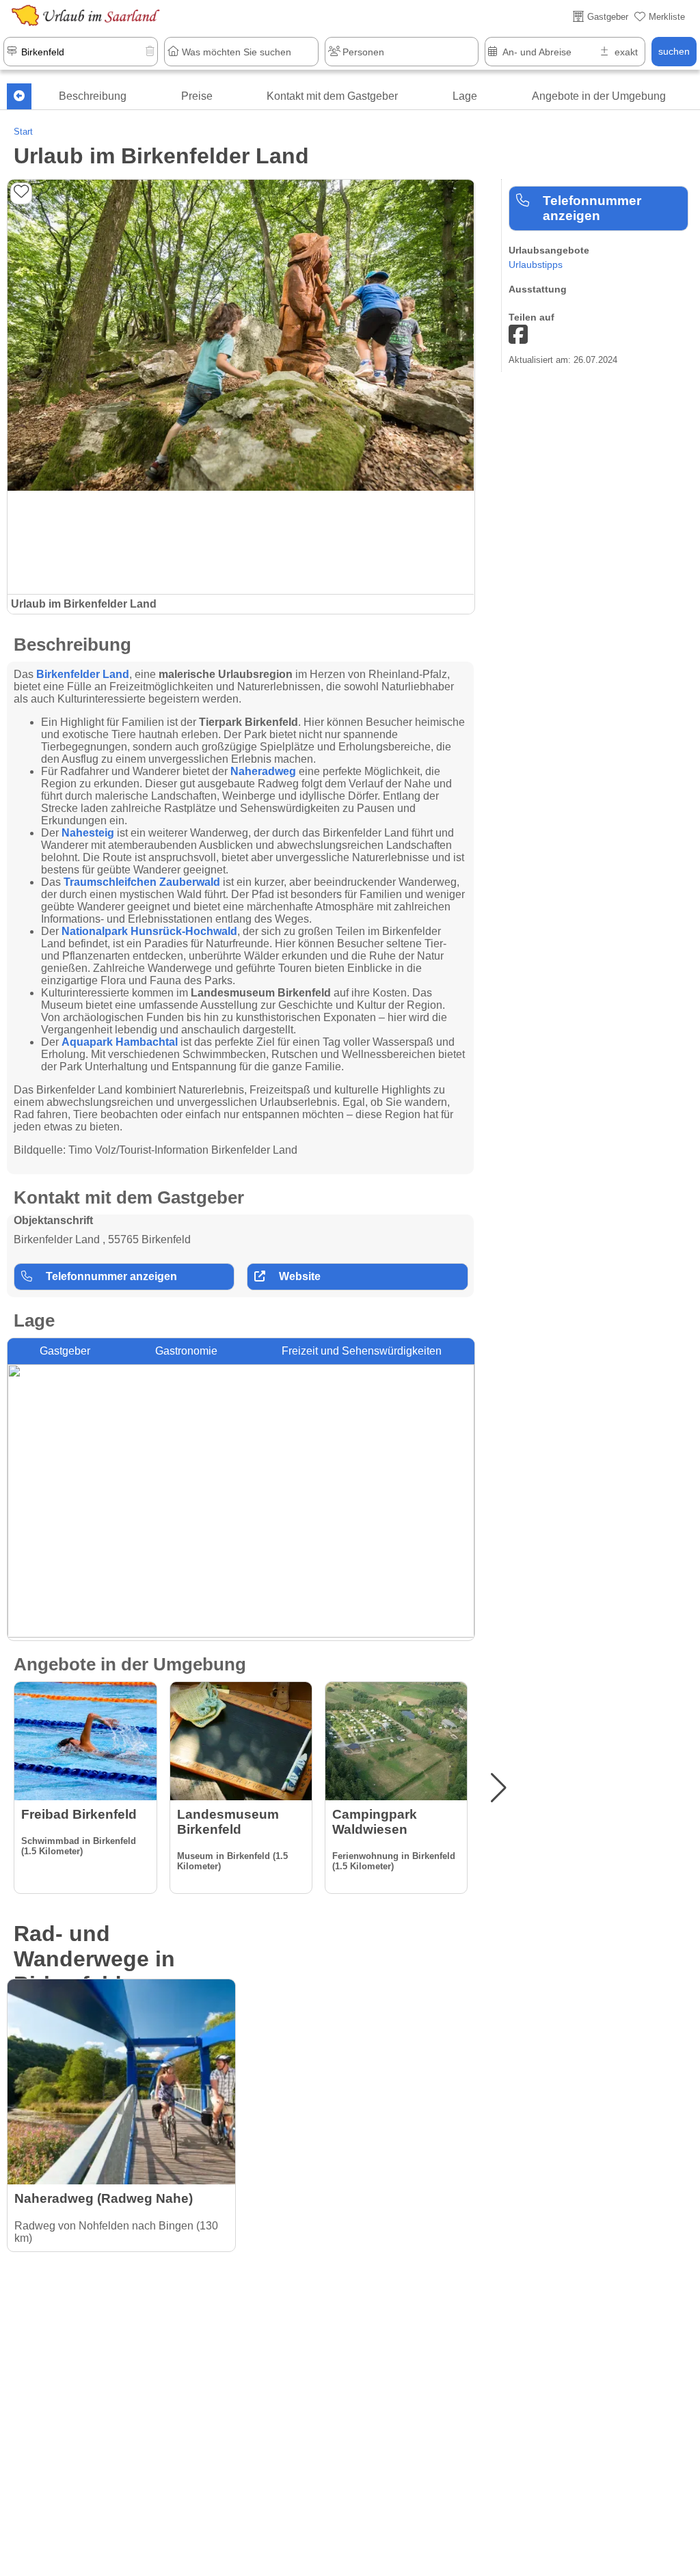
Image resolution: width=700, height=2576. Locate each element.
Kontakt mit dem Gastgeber (332, 96)
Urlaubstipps (536, 265)
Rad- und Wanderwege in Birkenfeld (94, 1959)
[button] (499, 1788)
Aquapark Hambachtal (120, 1042)
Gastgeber (65, 1351)
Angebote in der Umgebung (599, 96)
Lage (465, 96)
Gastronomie (186, 1351)
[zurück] (19, 96)
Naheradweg (263, 771)
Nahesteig (88, 833)
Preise (197, 96)
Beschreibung (93, 96)
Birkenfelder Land (83, 674)
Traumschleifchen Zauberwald (142, 882)
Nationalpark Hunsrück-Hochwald (149, 931)
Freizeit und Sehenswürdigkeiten (362, 1351)
